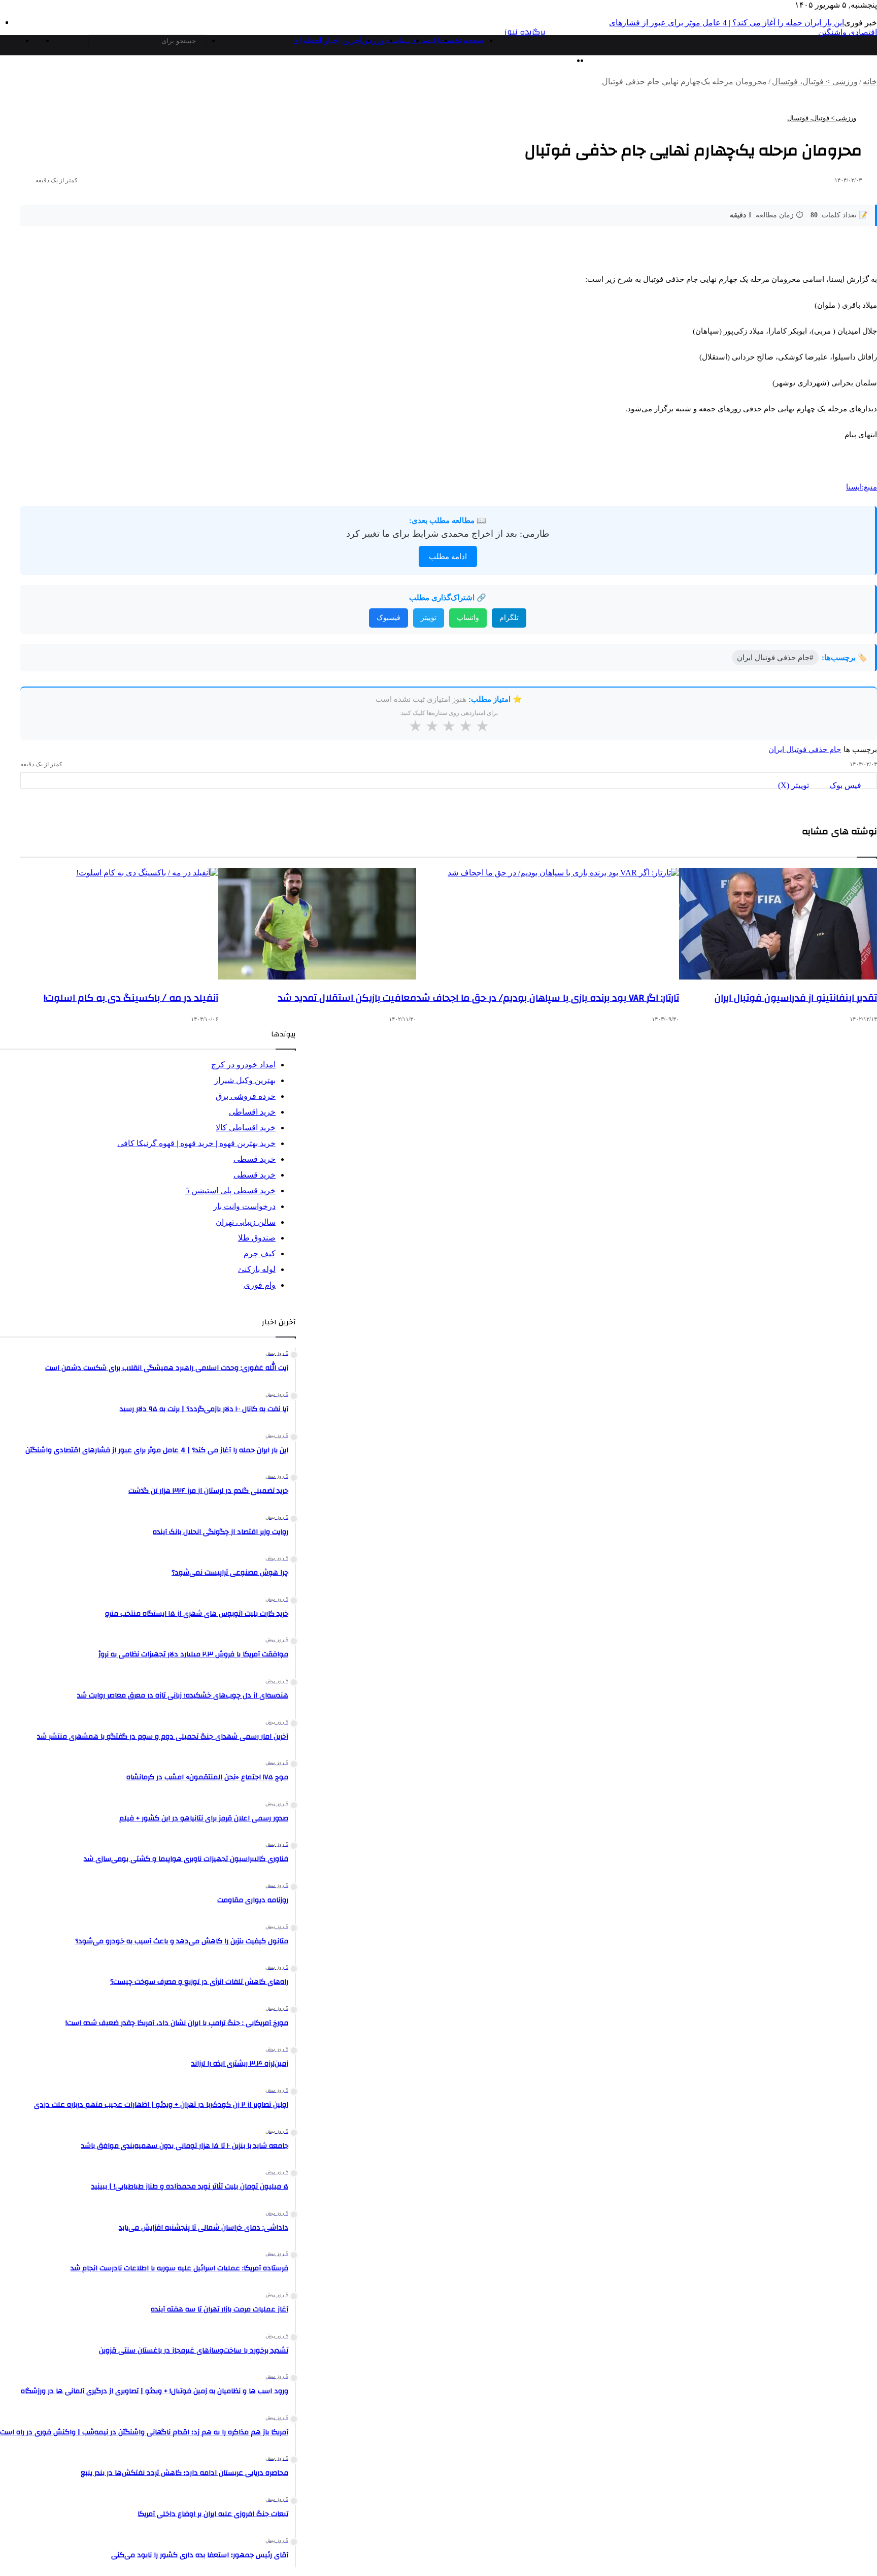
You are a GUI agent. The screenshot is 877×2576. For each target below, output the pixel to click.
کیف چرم (260, 1253)
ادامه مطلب (448, 557)
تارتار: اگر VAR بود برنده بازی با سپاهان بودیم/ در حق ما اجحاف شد (548, 998)
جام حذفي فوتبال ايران (805, 749)
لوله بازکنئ (257, 1269)
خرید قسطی (255, 1159)
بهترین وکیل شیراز (245, 1080)
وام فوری (260, 1285)
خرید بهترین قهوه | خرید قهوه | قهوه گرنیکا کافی (196, 1143)
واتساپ (468, 618)
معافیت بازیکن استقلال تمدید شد (347, 998)
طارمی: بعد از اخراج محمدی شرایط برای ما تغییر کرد (448, 534)
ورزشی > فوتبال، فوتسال (815, 81)
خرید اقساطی (252, 1112)
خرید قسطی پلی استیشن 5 (230, 1191)
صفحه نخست (462, 40)
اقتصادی (425, 40)
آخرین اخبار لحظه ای (327, 40)
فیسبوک (389, 618)
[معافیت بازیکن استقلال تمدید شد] (317, 924)
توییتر (429, 618)
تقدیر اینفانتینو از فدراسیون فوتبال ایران (796, 998)
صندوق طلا (257, 1238)
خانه (870, 81)
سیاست (397, 40)
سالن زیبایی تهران (246, 1222)
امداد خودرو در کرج (243, 1065)
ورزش (373, 40)
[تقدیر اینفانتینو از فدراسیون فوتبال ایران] (778, 924)
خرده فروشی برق (246, 1096)
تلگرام (509, 618)
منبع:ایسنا (862, 487)
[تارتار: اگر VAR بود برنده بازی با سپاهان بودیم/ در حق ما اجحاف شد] (548, 924)
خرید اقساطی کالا (246, 1128)
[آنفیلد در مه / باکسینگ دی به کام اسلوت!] (119, 924)
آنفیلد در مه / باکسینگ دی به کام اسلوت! (131, 998)
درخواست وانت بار (244, 1206)
